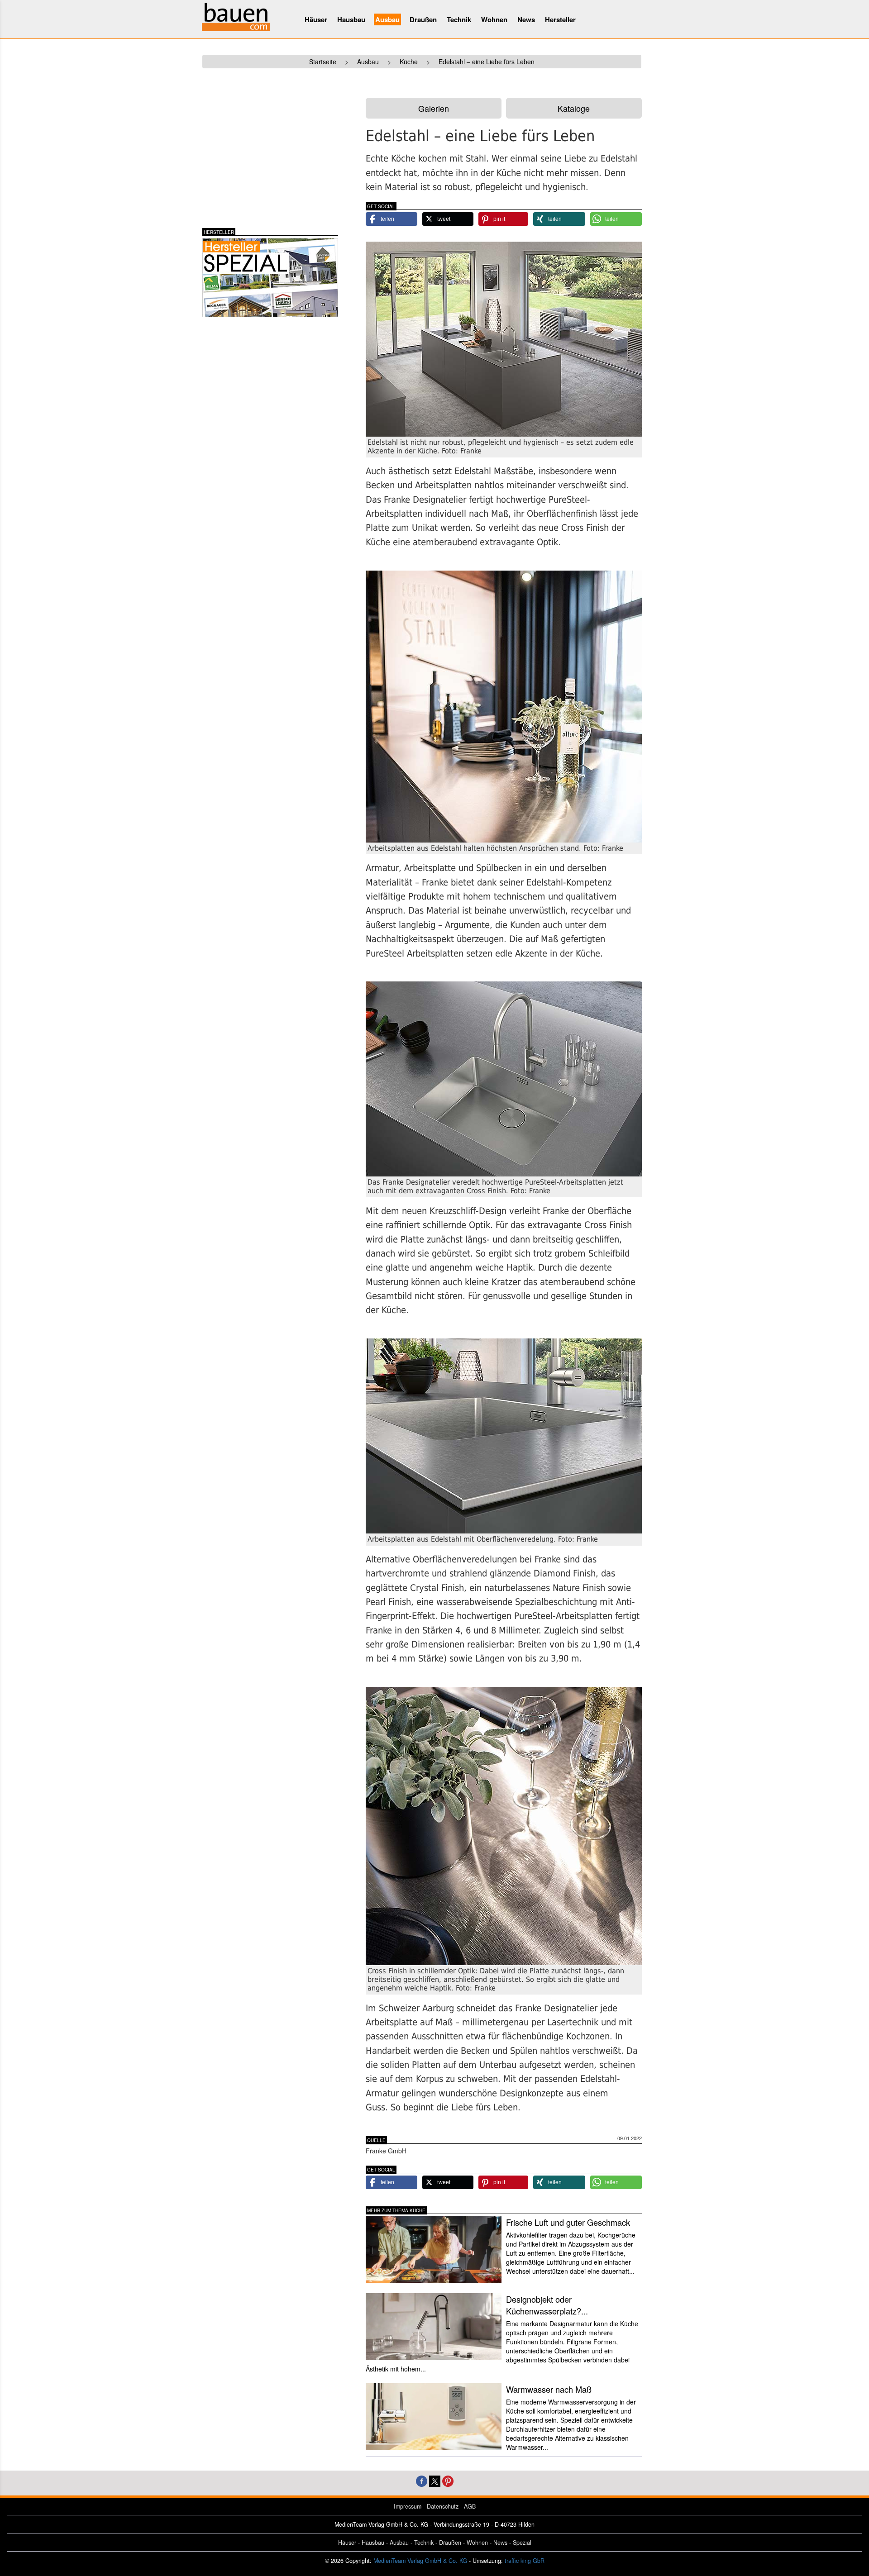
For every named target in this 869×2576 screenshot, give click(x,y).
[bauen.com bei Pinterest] (448, 2480)
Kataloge (574, 108)
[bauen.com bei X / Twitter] (435, 2480)
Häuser (316, 19)
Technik (459, 19)
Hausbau (351, 19)
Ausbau (387, 19)
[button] (392, 219)
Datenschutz (443, 2506)
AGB (470, 2506)
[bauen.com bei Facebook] (422, 2480)
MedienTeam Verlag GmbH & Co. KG (420, 2561)
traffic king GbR (525, 2561)
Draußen (423, 19)
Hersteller (560, 19)
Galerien (434, 108)
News (526, 19)
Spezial (522, 2543)
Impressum (408, 2506)
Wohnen (494, 19)
